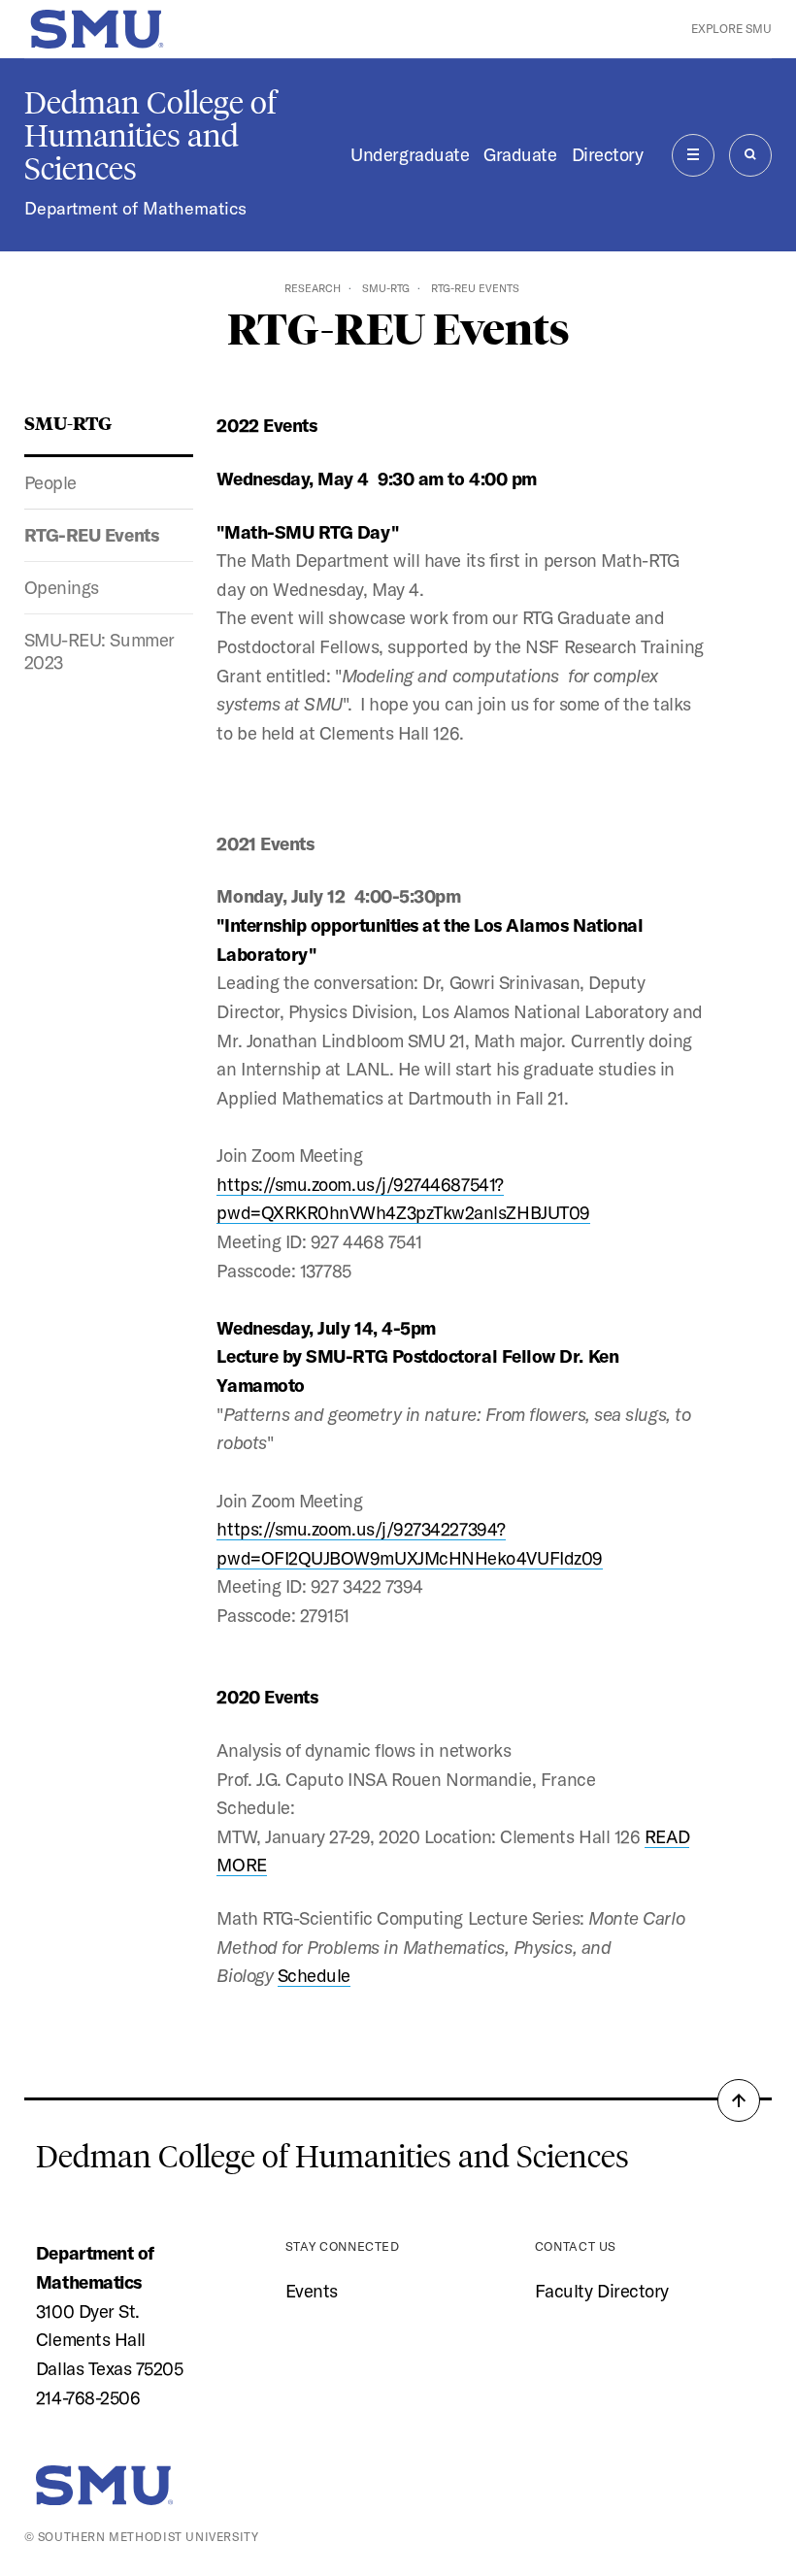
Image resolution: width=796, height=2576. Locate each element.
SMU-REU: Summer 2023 (99, 651)
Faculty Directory (602, 2291)
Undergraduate (410, 154)
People (50, 482)
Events (312, 2291)
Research (313, 288)
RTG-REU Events (92, 535)
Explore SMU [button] (731, 29)
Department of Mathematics (135, 208)
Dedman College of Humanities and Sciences (150, 136)
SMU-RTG (386, 288)
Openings (62, 587)
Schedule (314, 1975)
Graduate (520, 154)
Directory (608, 154)
